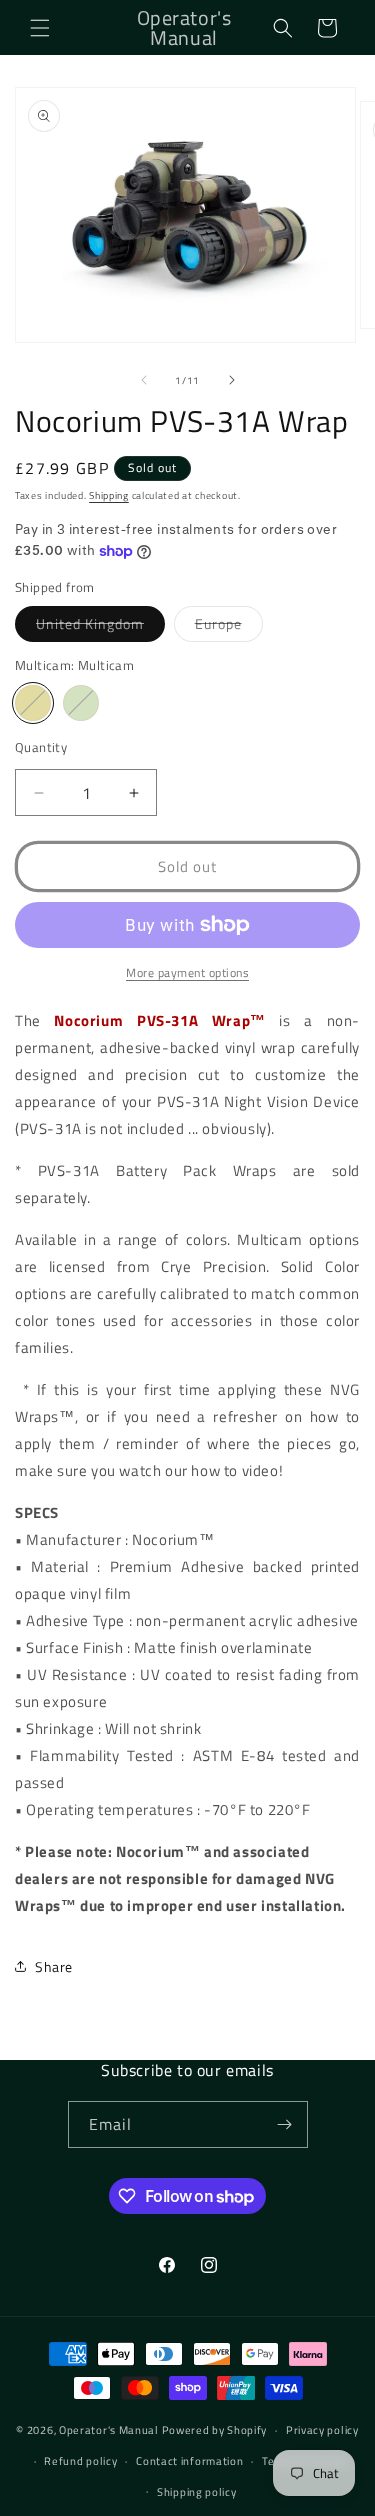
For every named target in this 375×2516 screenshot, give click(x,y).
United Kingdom (100, 627)
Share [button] (54, 1966)
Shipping (109, 495)
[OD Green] (81, 703)
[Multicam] (33, 703)
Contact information (189, 2461)
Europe (229, 627)
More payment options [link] (187, 973)
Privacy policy (322, 2430)
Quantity (41, 747)
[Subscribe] (285, 2124)
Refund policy (80, 2461)
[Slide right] (232, 380)
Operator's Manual (109, 2430)
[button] (40, 28)
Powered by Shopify (215, 2430)
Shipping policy (197, 2492)
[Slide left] (144, 380)
